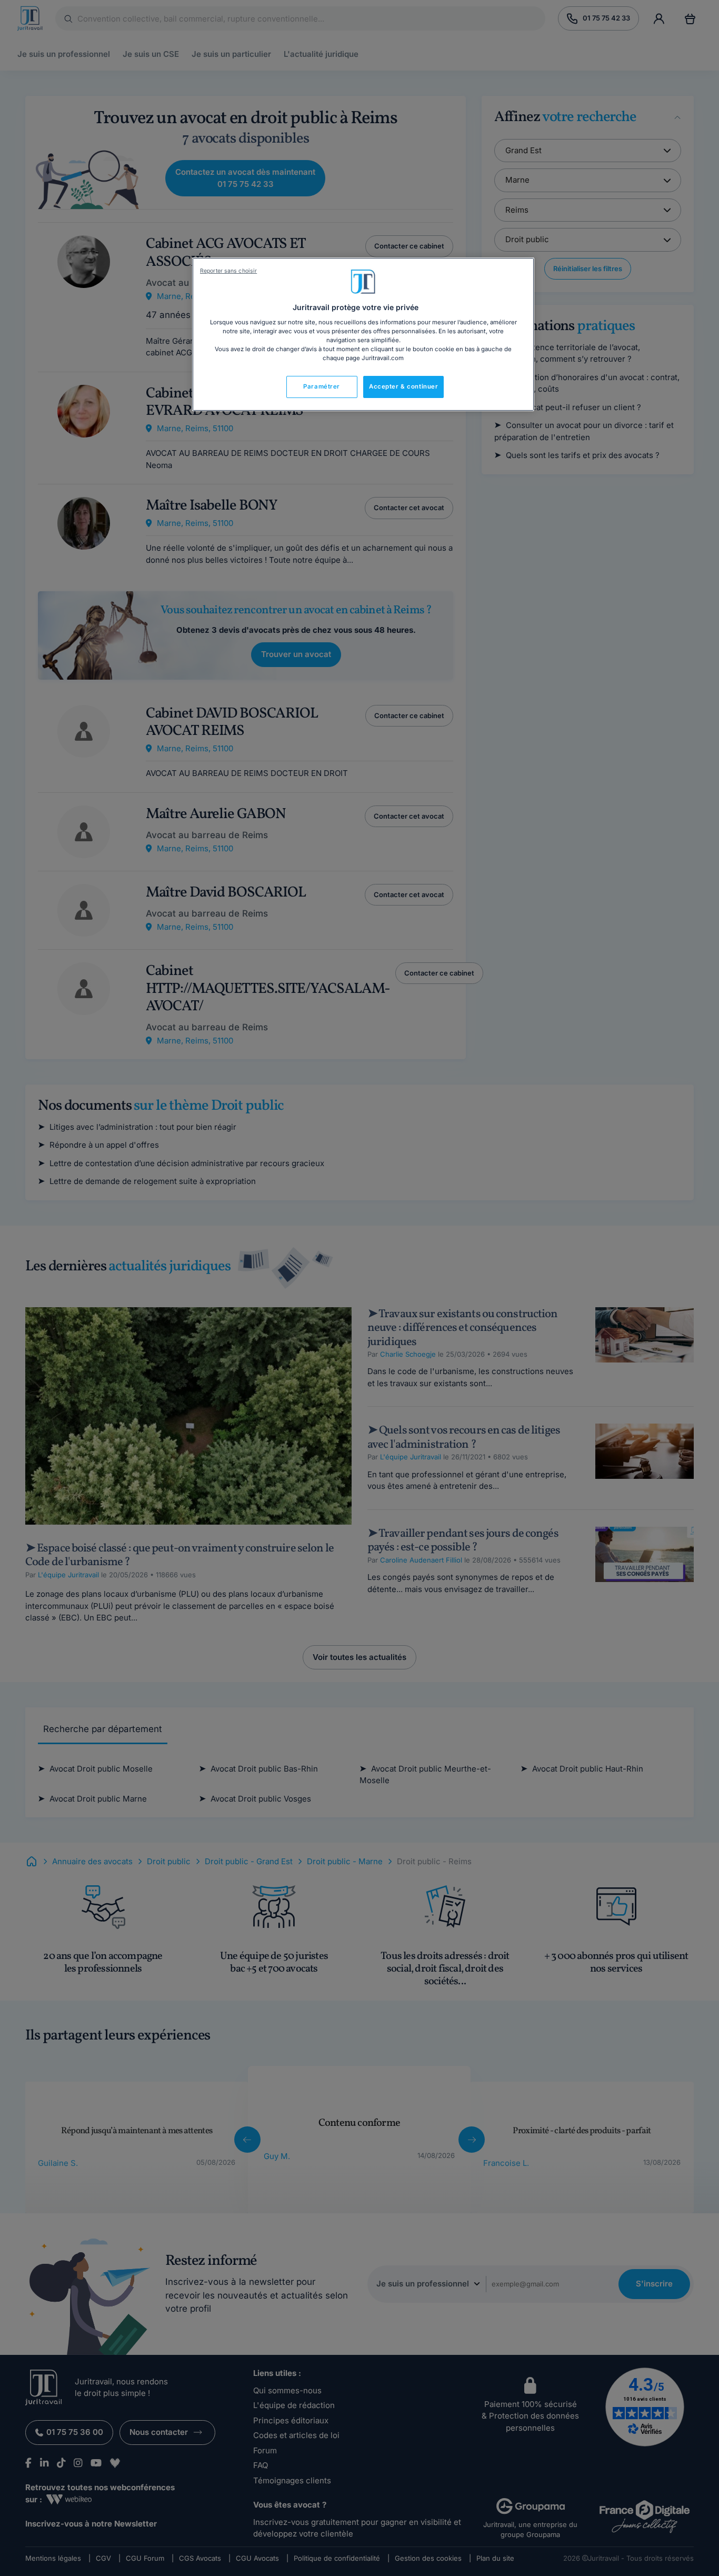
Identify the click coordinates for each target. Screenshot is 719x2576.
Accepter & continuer (403, 386)
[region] (363, 334)
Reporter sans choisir (228, 271)
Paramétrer (322, 386)
